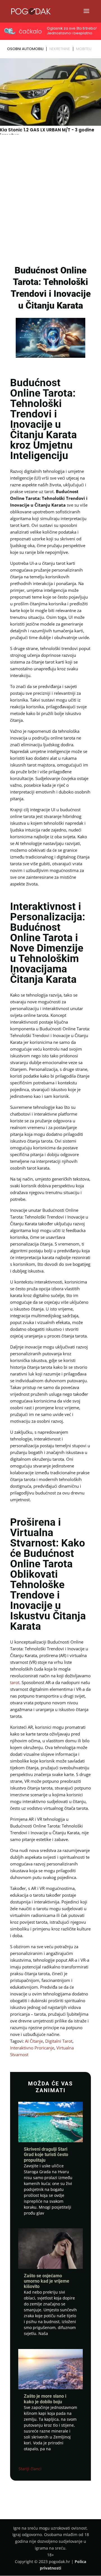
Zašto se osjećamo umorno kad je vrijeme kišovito (47, 2281)
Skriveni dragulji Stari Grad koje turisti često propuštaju (46, 2154)
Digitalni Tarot (59, 2041)
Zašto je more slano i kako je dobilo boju (45, 2399)
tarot (15, 1682)
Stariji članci (30, 2469)
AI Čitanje (34, 2041)
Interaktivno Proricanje (32, 2048)
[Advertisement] (50, 206)
